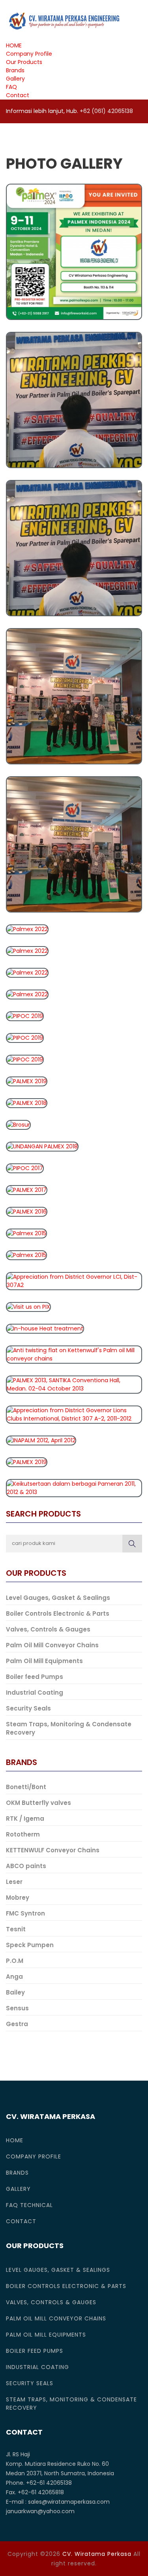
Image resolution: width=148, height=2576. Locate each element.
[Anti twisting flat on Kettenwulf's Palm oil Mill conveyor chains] (74, 1354)
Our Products (24, 62)
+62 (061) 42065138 (106, 111)
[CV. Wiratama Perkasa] (63, 21)
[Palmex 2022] (74, 399)
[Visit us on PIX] (28, 1306)
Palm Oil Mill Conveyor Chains (52, 1645)
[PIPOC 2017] (25, 1168)
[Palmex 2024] (74, 251)
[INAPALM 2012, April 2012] (41, 1440)
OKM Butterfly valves (38, 1803)
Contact (18, 95)
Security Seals (28, 1708)
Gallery (15, 79)
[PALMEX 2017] (27, 1189)
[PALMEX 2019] (27, 1081)
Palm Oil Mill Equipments (44, 1661)
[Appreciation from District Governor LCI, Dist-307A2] (74, 1280)
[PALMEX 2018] (27, 1103)
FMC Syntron (25, 1913)
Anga (14, 1977)
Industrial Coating (35, 1693)
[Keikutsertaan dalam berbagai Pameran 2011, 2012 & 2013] (74, 1487)
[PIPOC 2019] (25, 1016)
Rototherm (23, 1834)
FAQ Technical (29, 2205)
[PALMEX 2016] (27, 1211)
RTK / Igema (25, 1819)
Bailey (15, 1992)
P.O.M (15, 1961)
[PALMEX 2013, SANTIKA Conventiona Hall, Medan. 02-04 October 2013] (74, 1384)
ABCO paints (26, 1866)
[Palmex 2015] (26, 1233)
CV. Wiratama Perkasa (97, 2554)
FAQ (11, 87)
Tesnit (16, 1929)
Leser (14, 1882)
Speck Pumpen (30, 1945)
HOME (14, 45)
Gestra (17, 2024)
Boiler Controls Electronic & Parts (58, 1614)
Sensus (17, 2008)
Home (15, 2140)
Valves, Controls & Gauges (48, 1629)
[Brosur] (18, 1124)
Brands (15, 70)
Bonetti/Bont (26, 1787)
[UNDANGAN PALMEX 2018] (42, 1146)
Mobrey (18, 1898)
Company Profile (29, 54)
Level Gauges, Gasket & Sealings (58, 1598)
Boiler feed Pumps (35, 1677)
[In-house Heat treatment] (45, 1328)
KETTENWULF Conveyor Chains (53, 1850)
